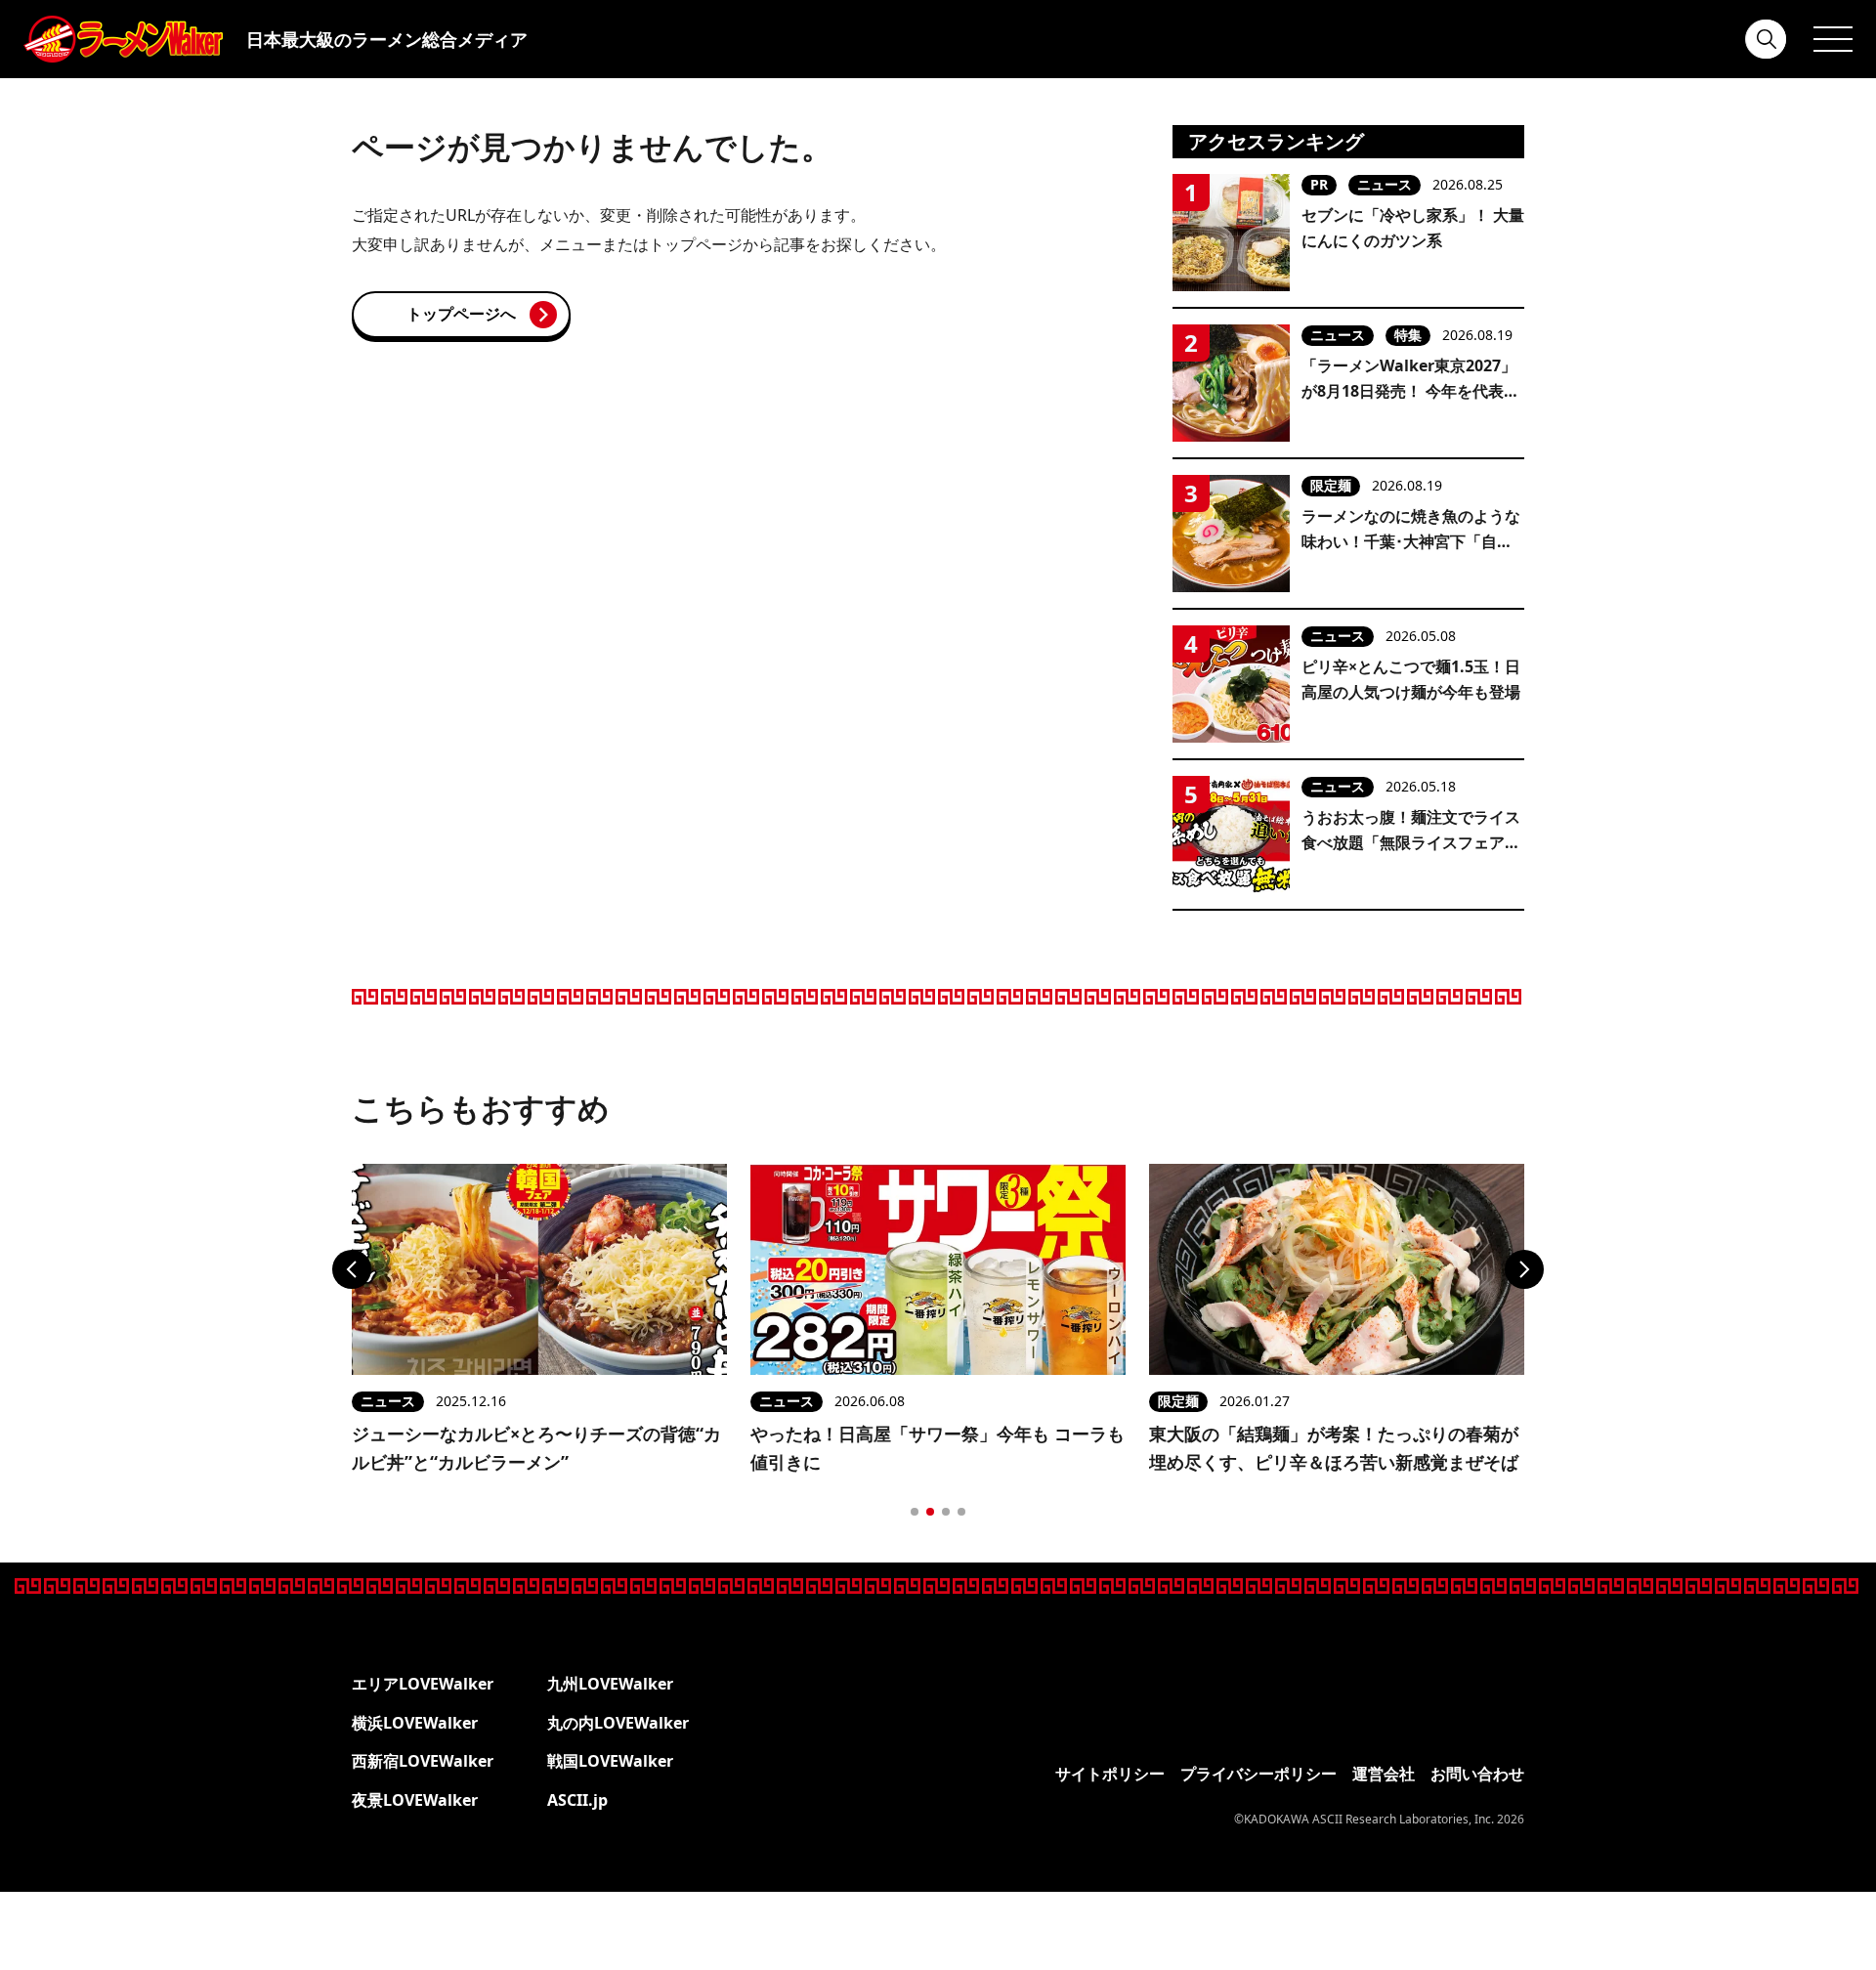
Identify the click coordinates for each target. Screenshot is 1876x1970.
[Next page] (1524, 1269)
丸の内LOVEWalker (618, 1723)
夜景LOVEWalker (415, 1800)
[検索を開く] (1767, 39)
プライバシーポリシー (1258, 1774)
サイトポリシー (1110, 1774)
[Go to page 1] (915, 1512)
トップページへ (461, 314)
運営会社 (1384, 1774)
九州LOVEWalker (610, 1684)
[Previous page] (352, 1269)
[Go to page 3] (946, 1512)
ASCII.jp (577, 1800)
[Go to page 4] (961, 1512)
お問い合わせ (1477, 1774)
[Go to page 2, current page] (930, 1512)
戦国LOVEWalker (610, 1761)
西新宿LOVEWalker (423, 1761)
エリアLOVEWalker (423, 1684)
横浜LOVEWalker (415, 1723)
